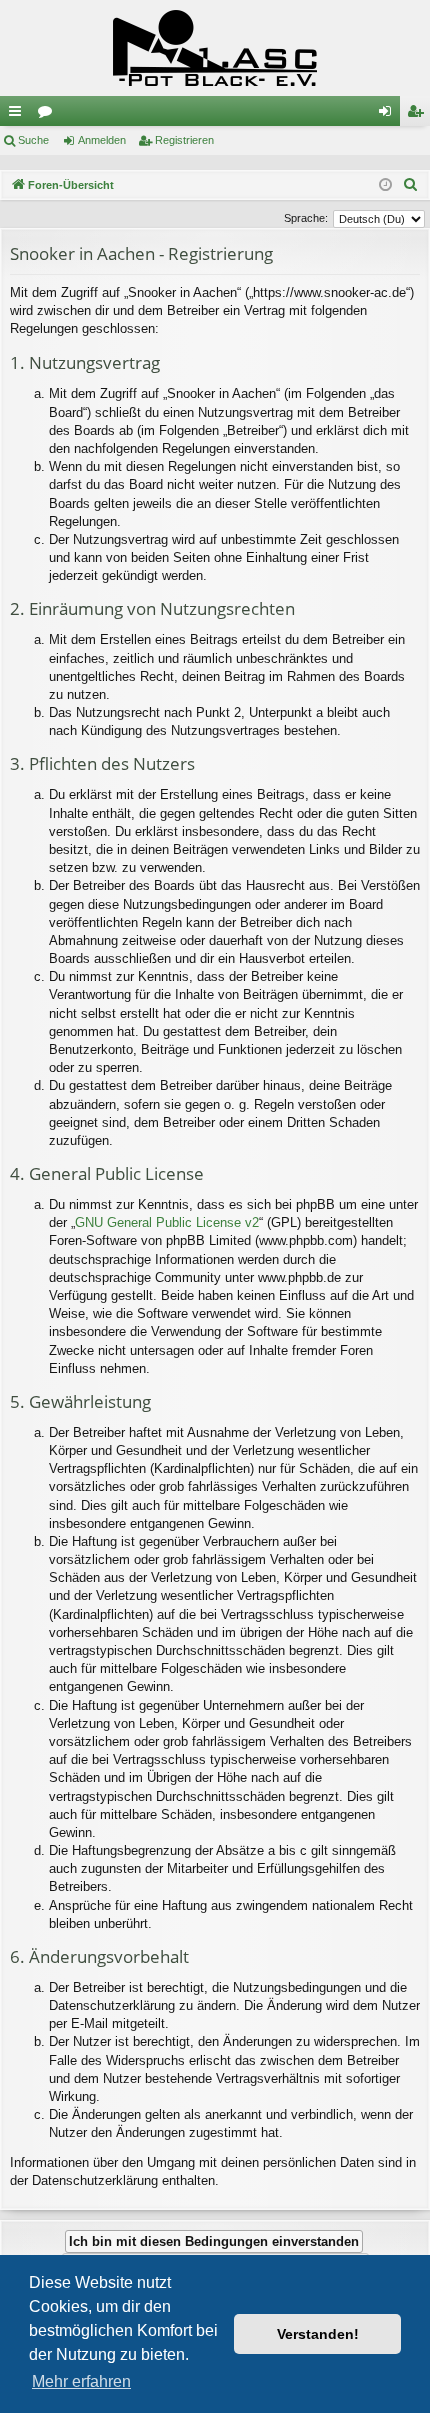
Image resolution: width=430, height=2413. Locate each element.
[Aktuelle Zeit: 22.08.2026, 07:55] (385, 185)
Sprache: (306, 218)
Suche (33, 140)
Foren (49, 115)
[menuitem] (411, 185)
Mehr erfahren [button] (81, 2381)
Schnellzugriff (19, 115)
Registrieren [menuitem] (419, 115)
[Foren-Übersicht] (215, 48)
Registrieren (184, 140)
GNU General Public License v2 (167, 1222)
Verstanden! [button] (318, 2334)
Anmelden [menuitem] (389, 115)
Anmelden (102, 140)
